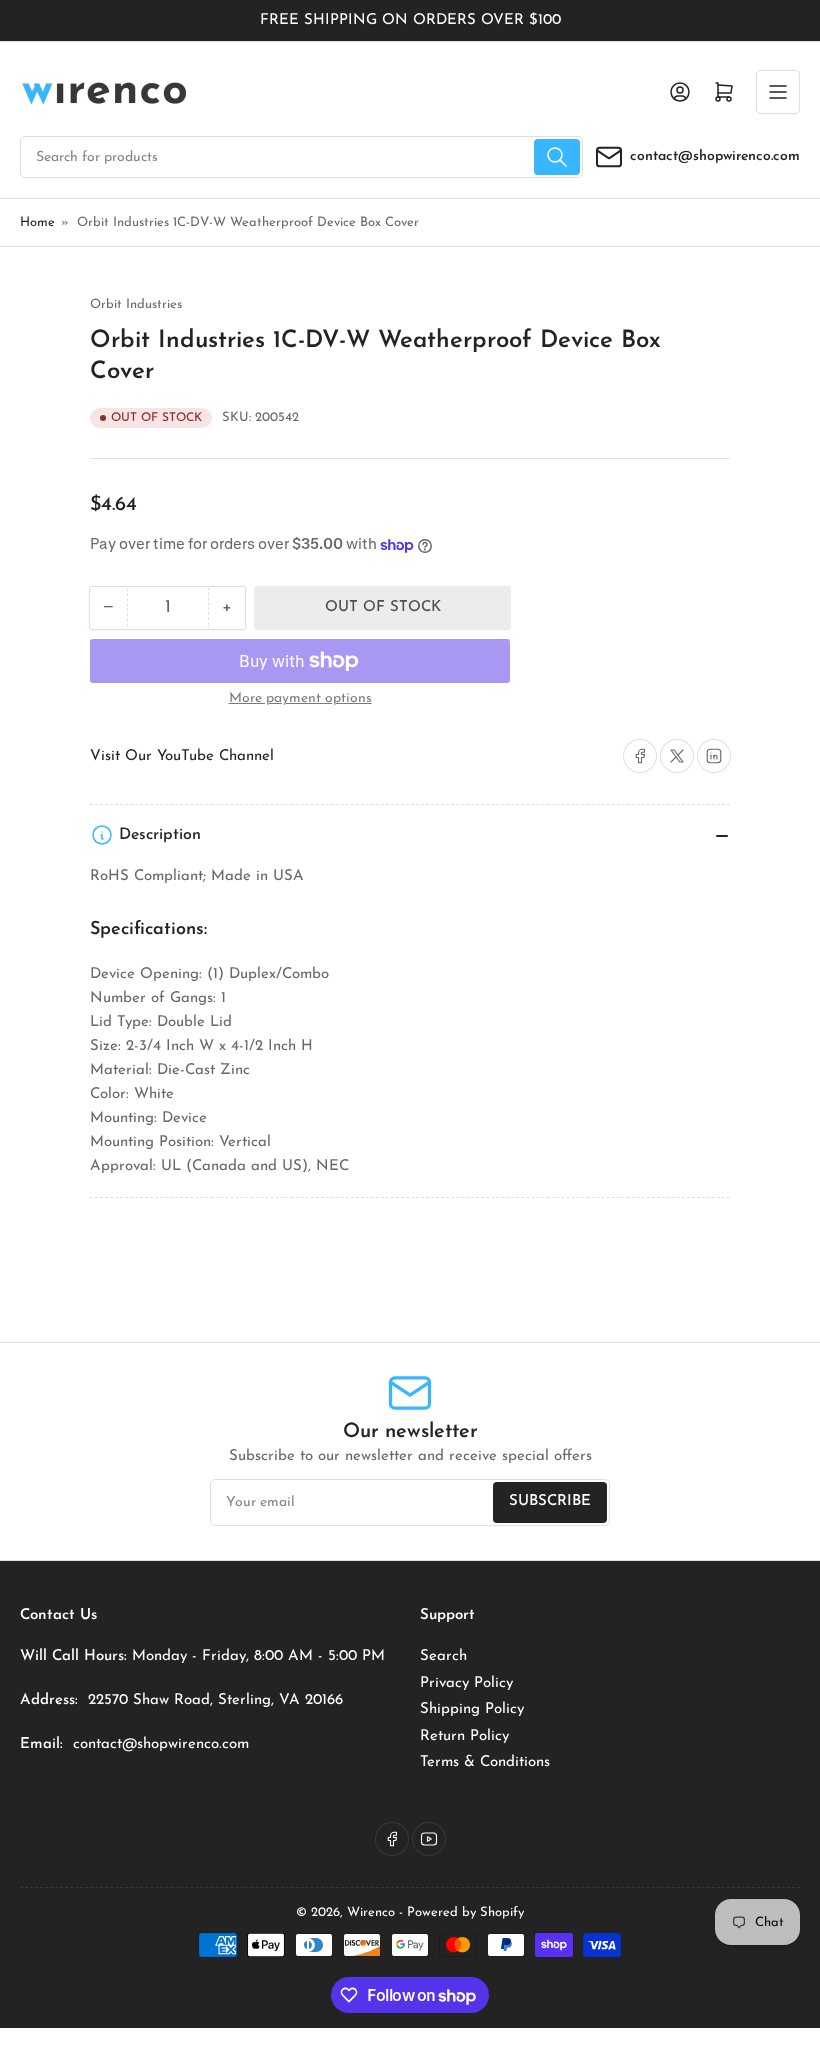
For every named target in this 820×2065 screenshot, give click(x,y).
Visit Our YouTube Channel (182, 756)
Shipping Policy (472, 1709)
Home (37, 222)
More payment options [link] (300, 698)
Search (443, 1656)
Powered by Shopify (465, 1912)
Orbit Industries (136, 304)
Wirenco (371, 1912)
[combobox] (301, 157)
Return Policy (464, 1736)
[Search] (557, 157)
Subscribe (550, 1501)
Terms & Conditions (485, 1762)
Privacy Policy (466, 1683)
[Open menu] (778, 92)
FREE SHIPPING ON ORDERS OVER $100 (410, 20)
